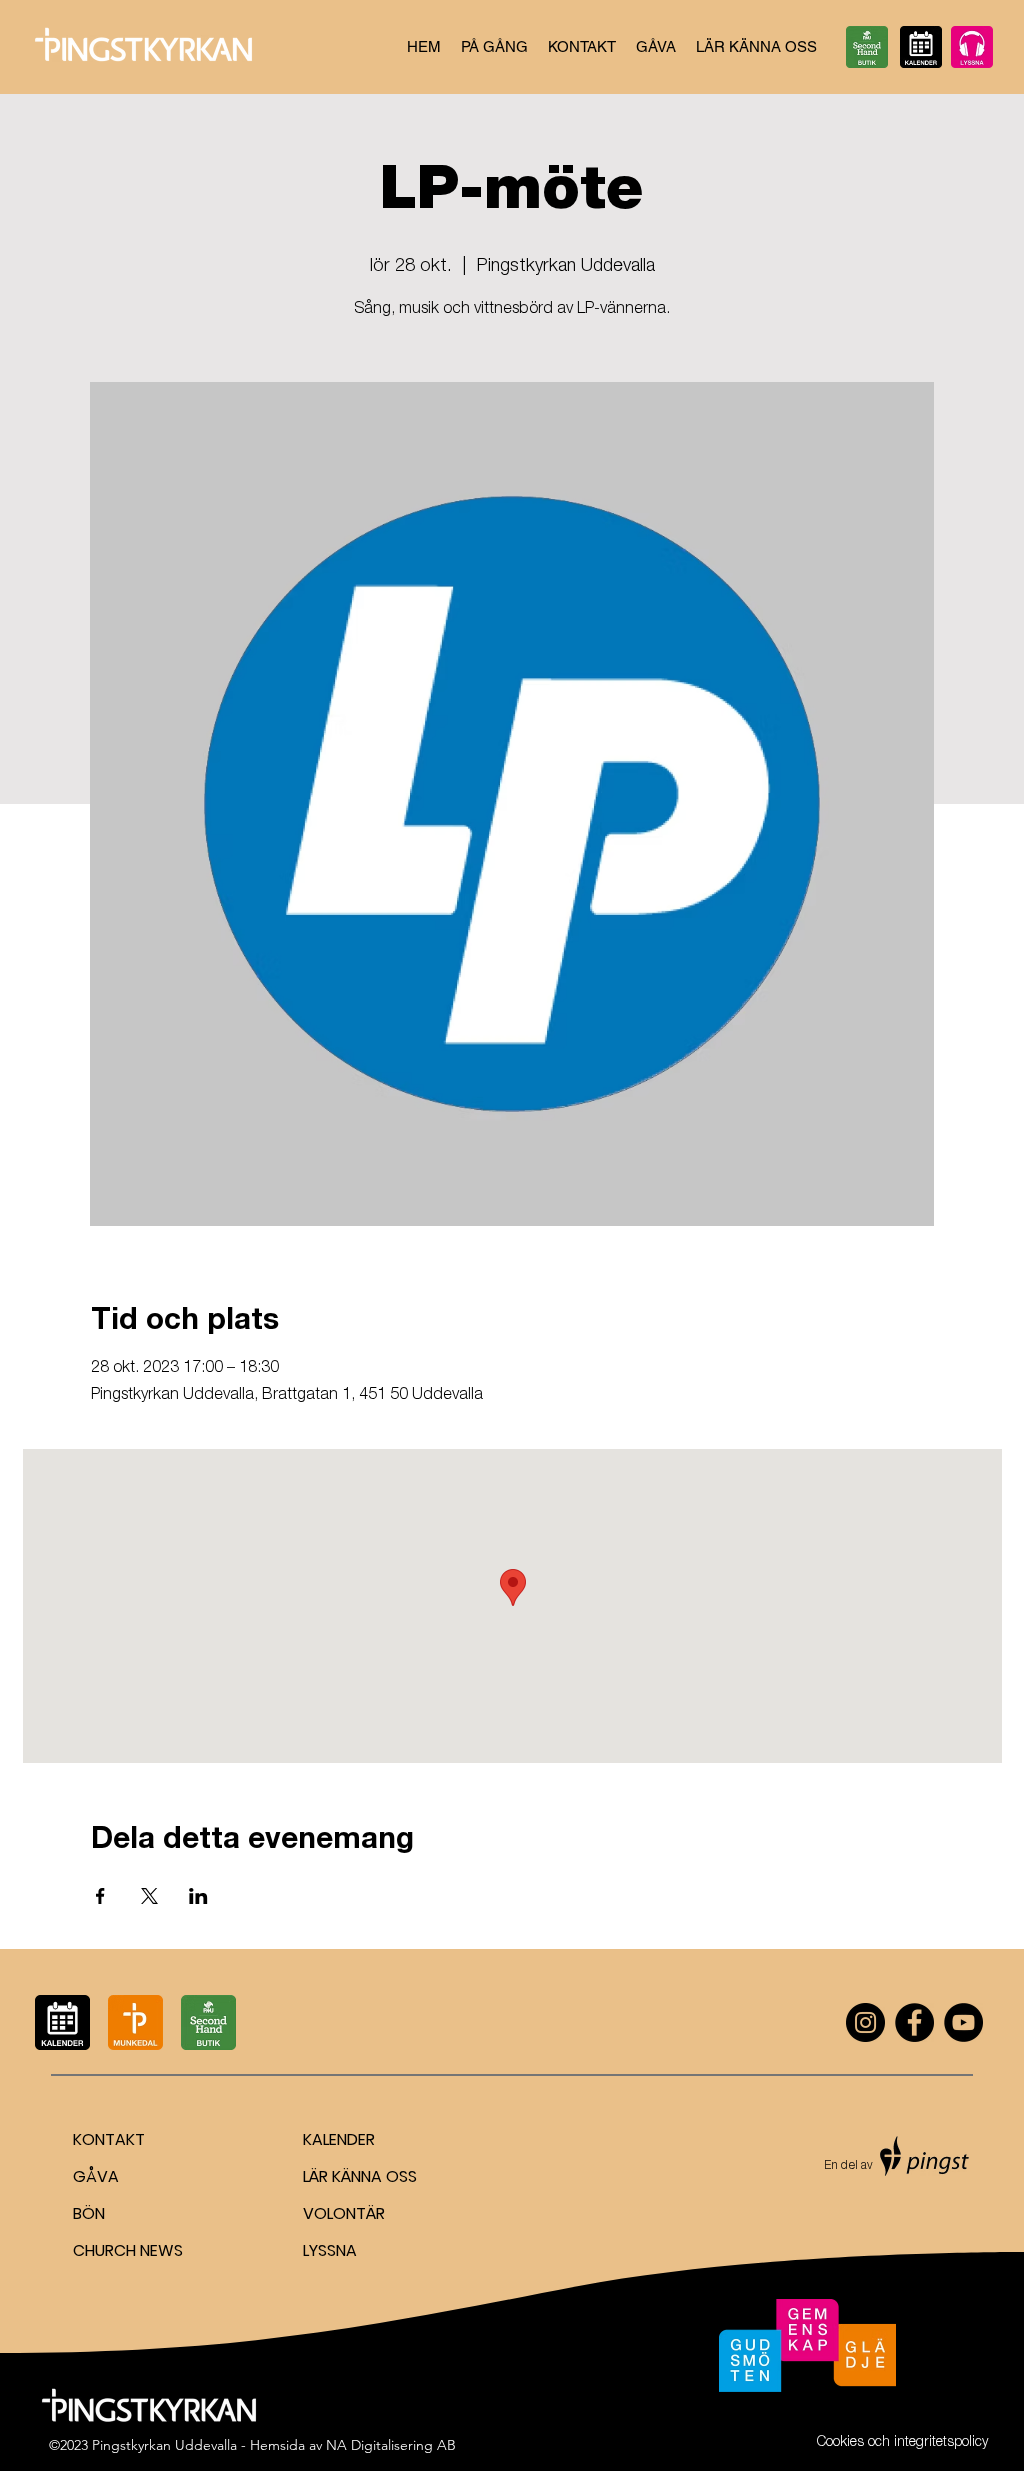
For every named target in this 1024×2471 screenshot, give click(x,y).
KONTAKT (109, 2139)
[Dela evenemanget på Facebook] (100, 1896)
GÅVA (96, 2176)
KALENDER (339, 2139)
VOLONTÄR (344, 2213)
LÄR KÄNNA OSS (360, 2176)
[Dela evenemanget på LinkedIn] (198, 1896)
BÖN (89, 2213)
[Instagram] (865, 2022)
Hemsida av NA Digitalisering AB (353, 2445)
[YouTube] (963, 2022)
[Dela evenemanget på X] (149, 1896)
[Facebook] (914, 2022)
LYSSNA (330, 2250)
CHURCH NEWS (128, 2250)
